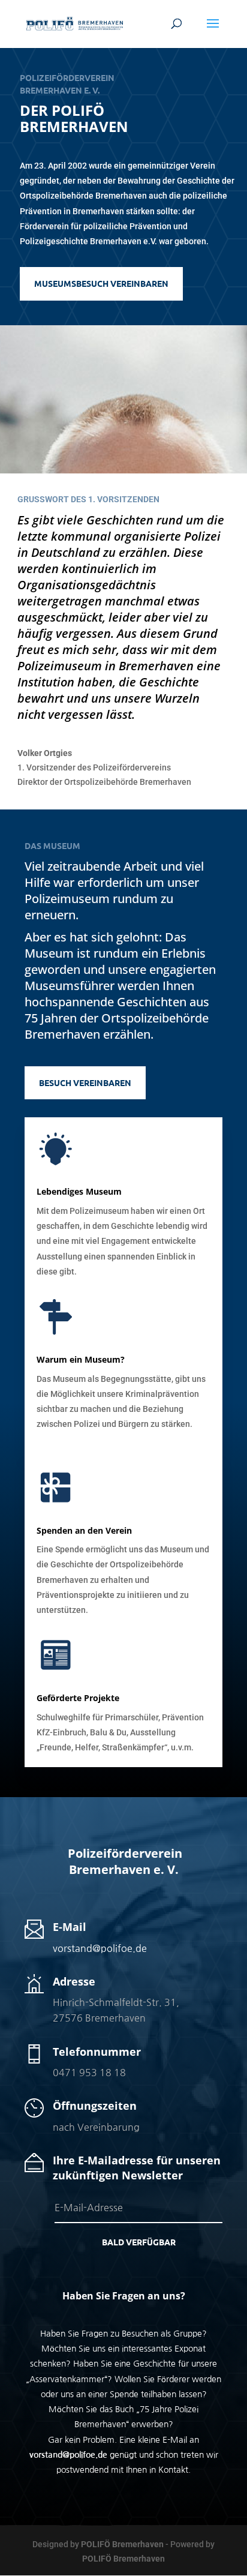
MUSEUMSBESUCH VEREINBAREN (101, 283)
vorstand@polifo (62, 2455)
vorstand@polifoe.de (100, 1948)
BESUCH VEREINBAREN (85, 1082)
